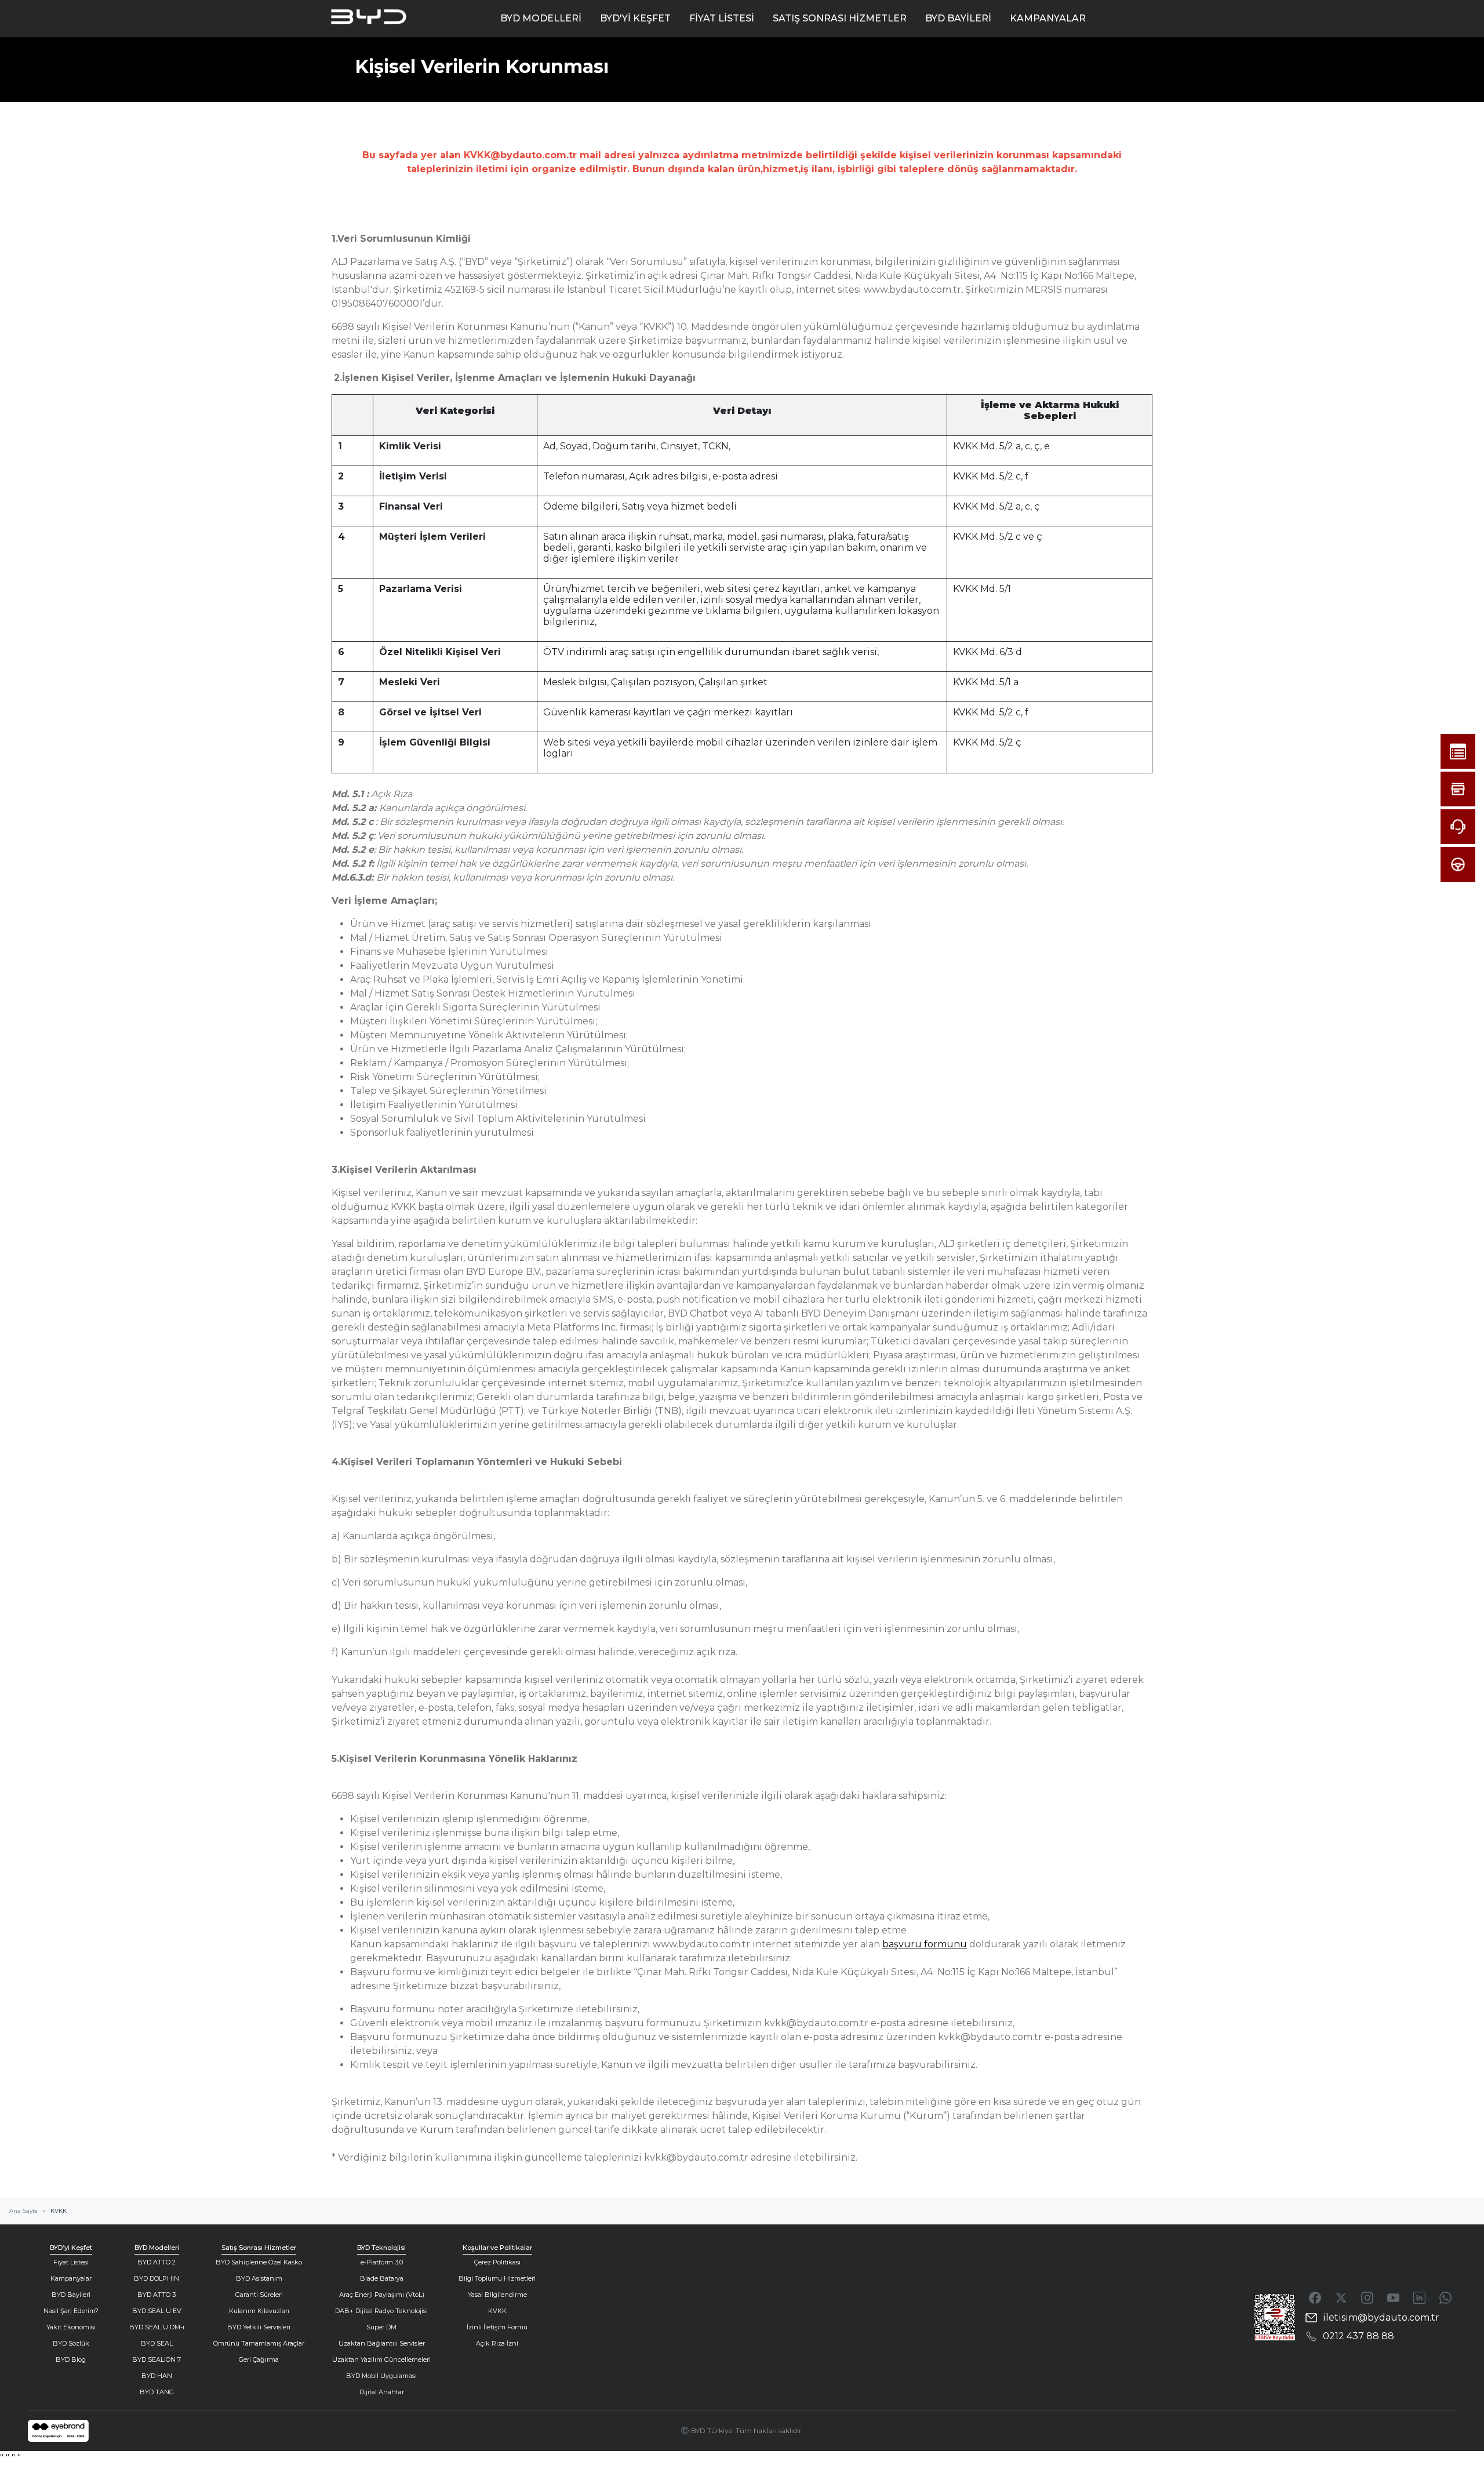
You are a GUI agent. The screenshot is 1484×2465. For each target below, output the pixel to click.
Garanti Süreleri (259, 2295)
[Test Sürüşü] (1458, 864)
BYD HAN (157, 2376)
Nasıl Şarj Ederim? (71, 2311)
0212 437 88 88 (1358, 2336)
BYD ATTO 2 (157, 2262)
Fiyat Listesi (71, 2262)
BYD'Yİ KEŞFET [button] (635, 18)
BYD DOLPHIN (157, 2278)
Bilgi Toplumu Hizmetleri (497, 2278)
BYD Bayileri (71, 2295)
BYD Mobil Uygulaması (381, 2376)
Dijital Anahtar (382, 2392)
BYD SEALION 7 (157, 2359)
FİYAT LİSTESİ (722, 18)
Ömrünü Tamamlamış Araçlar (259, 2343)
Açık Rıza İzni (497, 2343)
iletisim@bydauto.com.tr (1381, 2317)
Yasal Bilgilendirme (497, 2295)
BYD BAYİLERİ (958, 18)
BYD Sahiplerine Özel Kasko (259, 2262)
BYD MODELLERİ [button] (541, 18)
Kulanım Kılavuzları (259, 2311)
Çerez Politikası (497, 2262)
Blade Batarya (382, 2278)
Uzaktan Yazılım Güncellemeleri (381, 2359)
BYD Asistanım (259, 2278)
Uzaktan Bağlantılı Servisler (382, 2343)
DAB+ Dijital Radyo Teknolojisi (381, 2311)
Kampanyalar (71, 2278)
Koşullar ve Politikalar (497, 2248)
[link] (58, 2431)
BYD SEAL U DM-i (157, 2327)
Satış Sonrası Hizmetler (259, 2248)
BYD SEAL (157, 2343)
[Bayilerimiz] (1458, 789)
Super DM (381, 2327)
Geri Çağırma (259, 2359)
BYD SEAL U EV (157, 2311)
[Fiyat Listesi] (1458, 751)
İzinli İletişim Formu (497, 2327)
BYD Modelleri (157, 2248)
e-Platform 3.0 (382, 2262)
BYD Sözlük (71, 2343)
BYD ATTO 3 (157, 2295)
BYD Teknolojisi (381, 2248)
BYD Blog (71, 2359)
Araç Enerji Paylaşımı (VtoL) (382, 2295)
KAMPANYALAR (1048, 18)
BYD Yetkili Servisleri (259, 2327)
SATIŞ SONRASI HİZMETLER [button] (840, 18)
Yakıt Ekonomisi (71, 2327)
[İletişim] (1458, 827)
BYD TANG (157, 2392)
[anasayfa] (382, 19)
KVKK (497, 2311)
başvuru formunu (925, 1944)
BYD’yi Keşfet (71, 2248)
